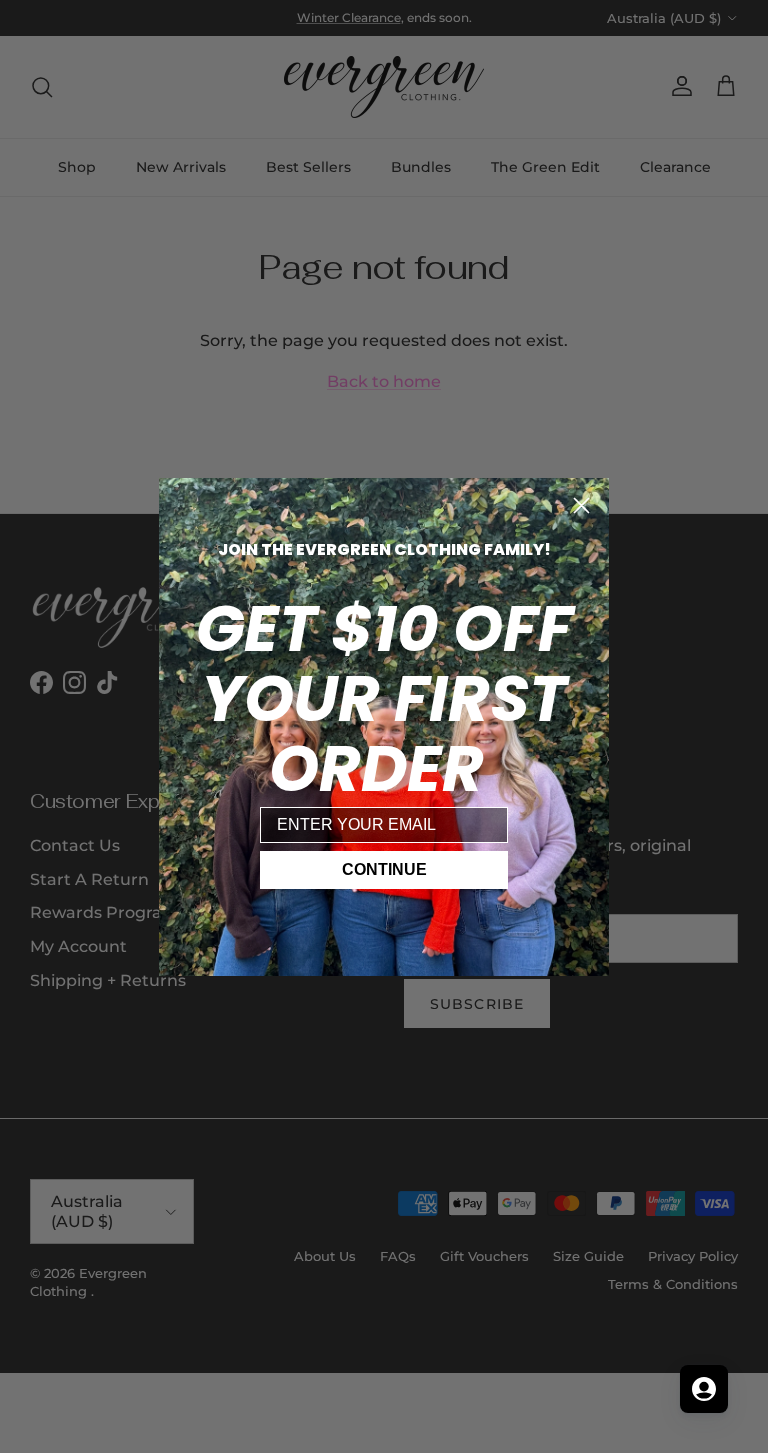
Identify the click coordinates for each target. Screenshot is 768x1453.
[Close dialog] (581, 505)
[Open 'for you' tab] (704, 1389)
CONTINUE (384, 869)
